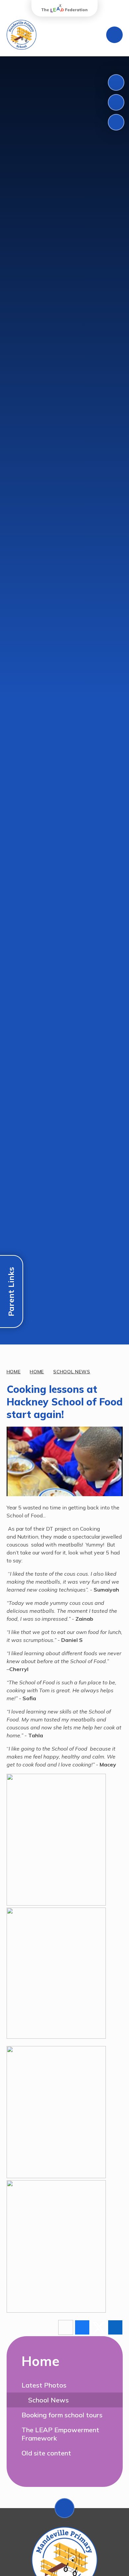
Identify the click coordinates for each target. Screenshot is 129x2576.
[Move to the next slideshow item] (116, 102)
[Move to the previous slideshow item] (116, 82)
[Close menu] (114, 35)
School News (72, 1372)
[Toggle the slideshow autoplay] (116, 122)
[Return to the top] (64, 2508)
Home (14, 1372)
